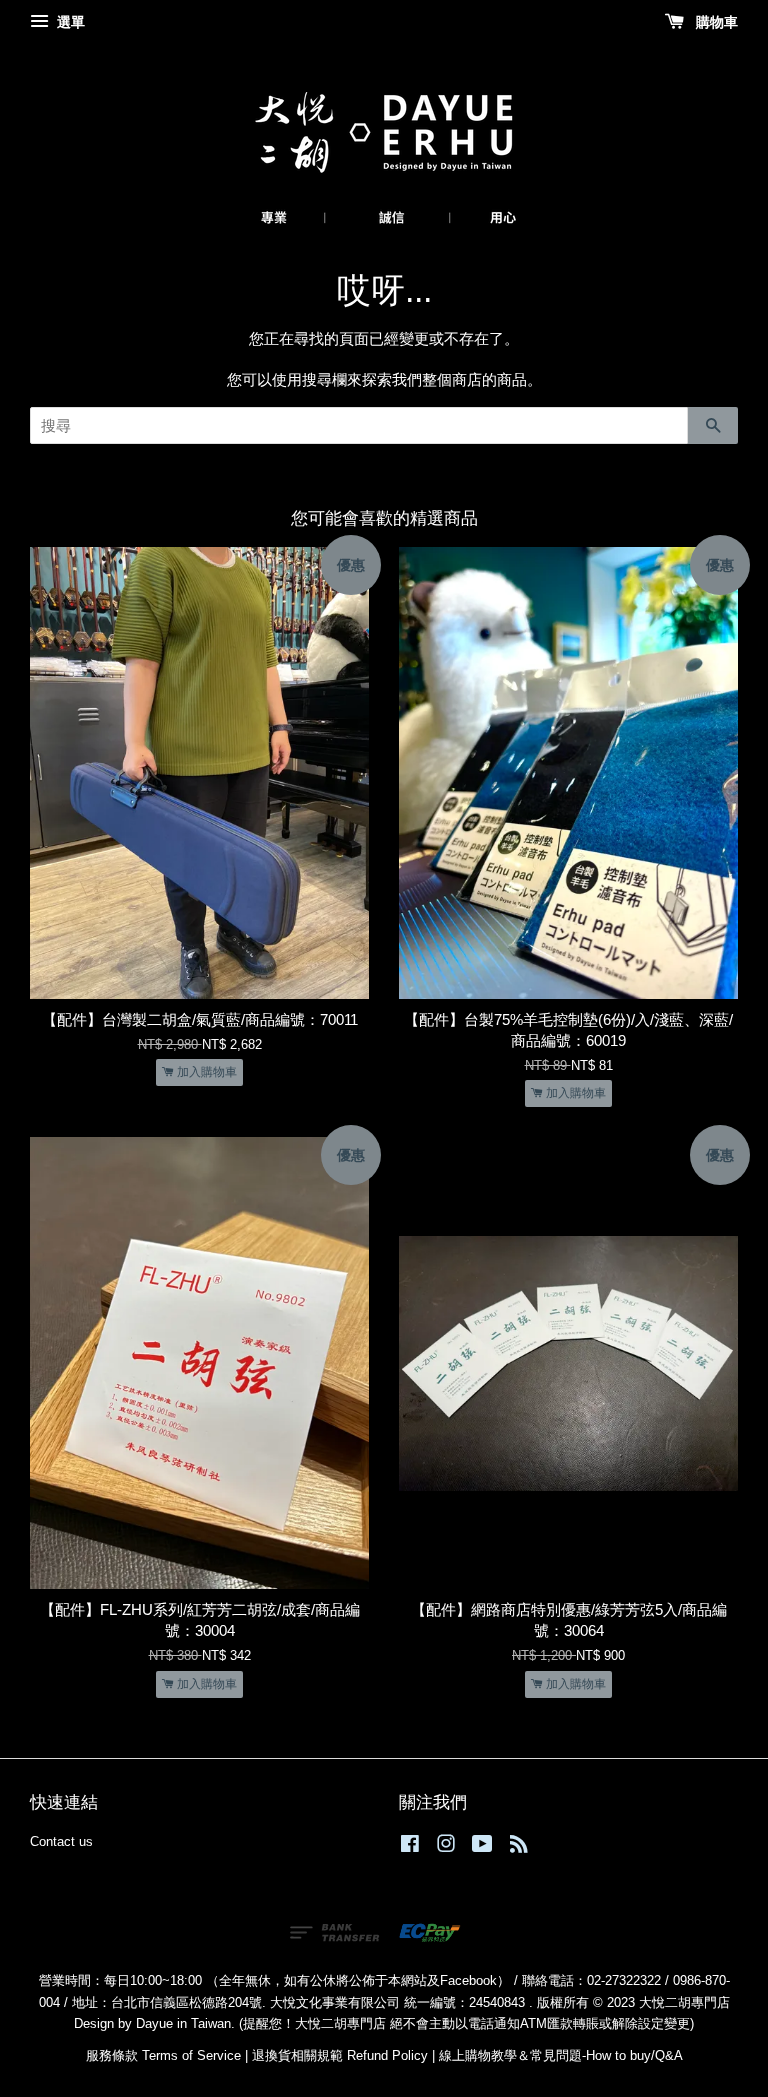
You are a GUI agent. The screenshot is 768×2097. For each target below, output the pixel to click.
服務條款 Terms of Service (163, 2055)
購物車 (715, 22)
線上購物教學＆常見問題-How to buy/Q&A (561, 2055)
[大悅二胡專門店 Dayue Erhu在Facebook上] (410, 1847)
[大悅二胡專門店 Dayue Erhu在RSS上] (519, 1847)
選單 (69, 22)
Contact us (61, 1841)
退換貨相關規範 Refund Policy (340, 2055)
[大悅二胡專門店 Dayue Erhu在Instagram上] (446, 1847)
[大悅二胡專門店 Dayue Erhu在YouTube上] (482, 1847)
